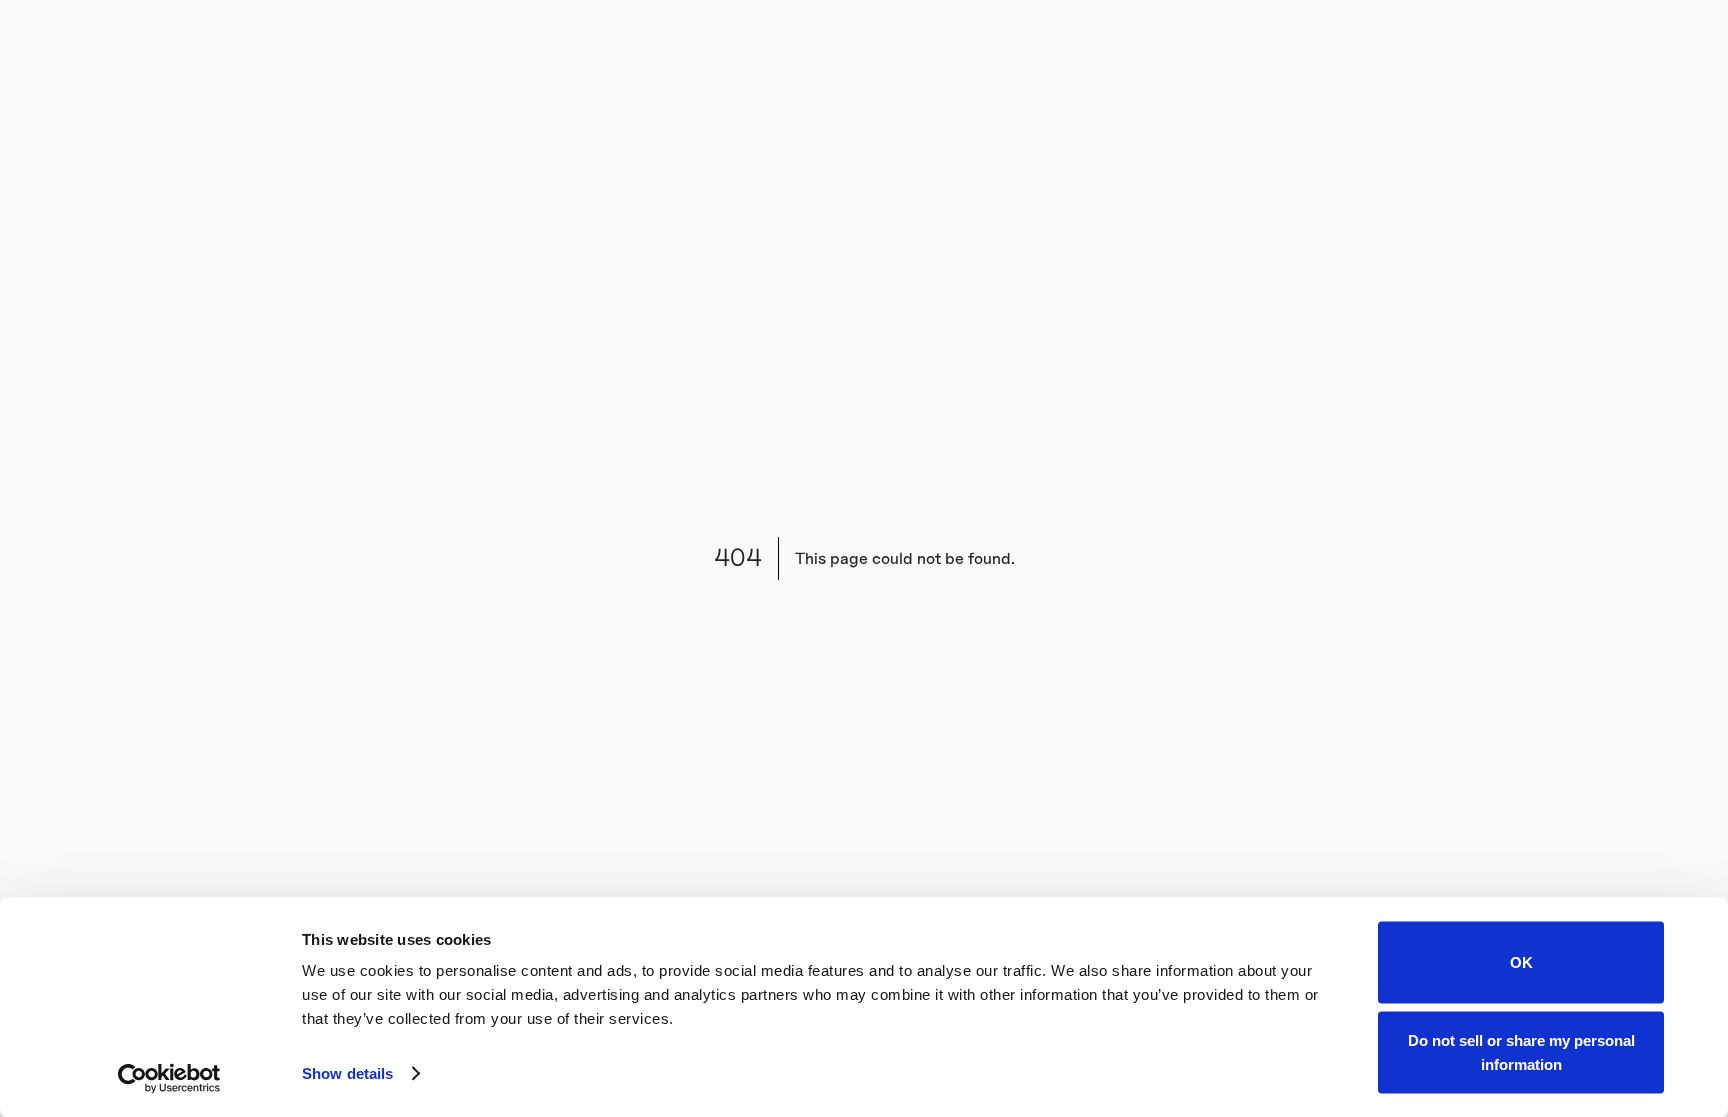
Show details (347, 1073)
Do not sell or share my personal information (1521, 1051)
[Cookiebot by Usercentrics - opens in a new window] (169, 1078)
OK (1521, 962)
